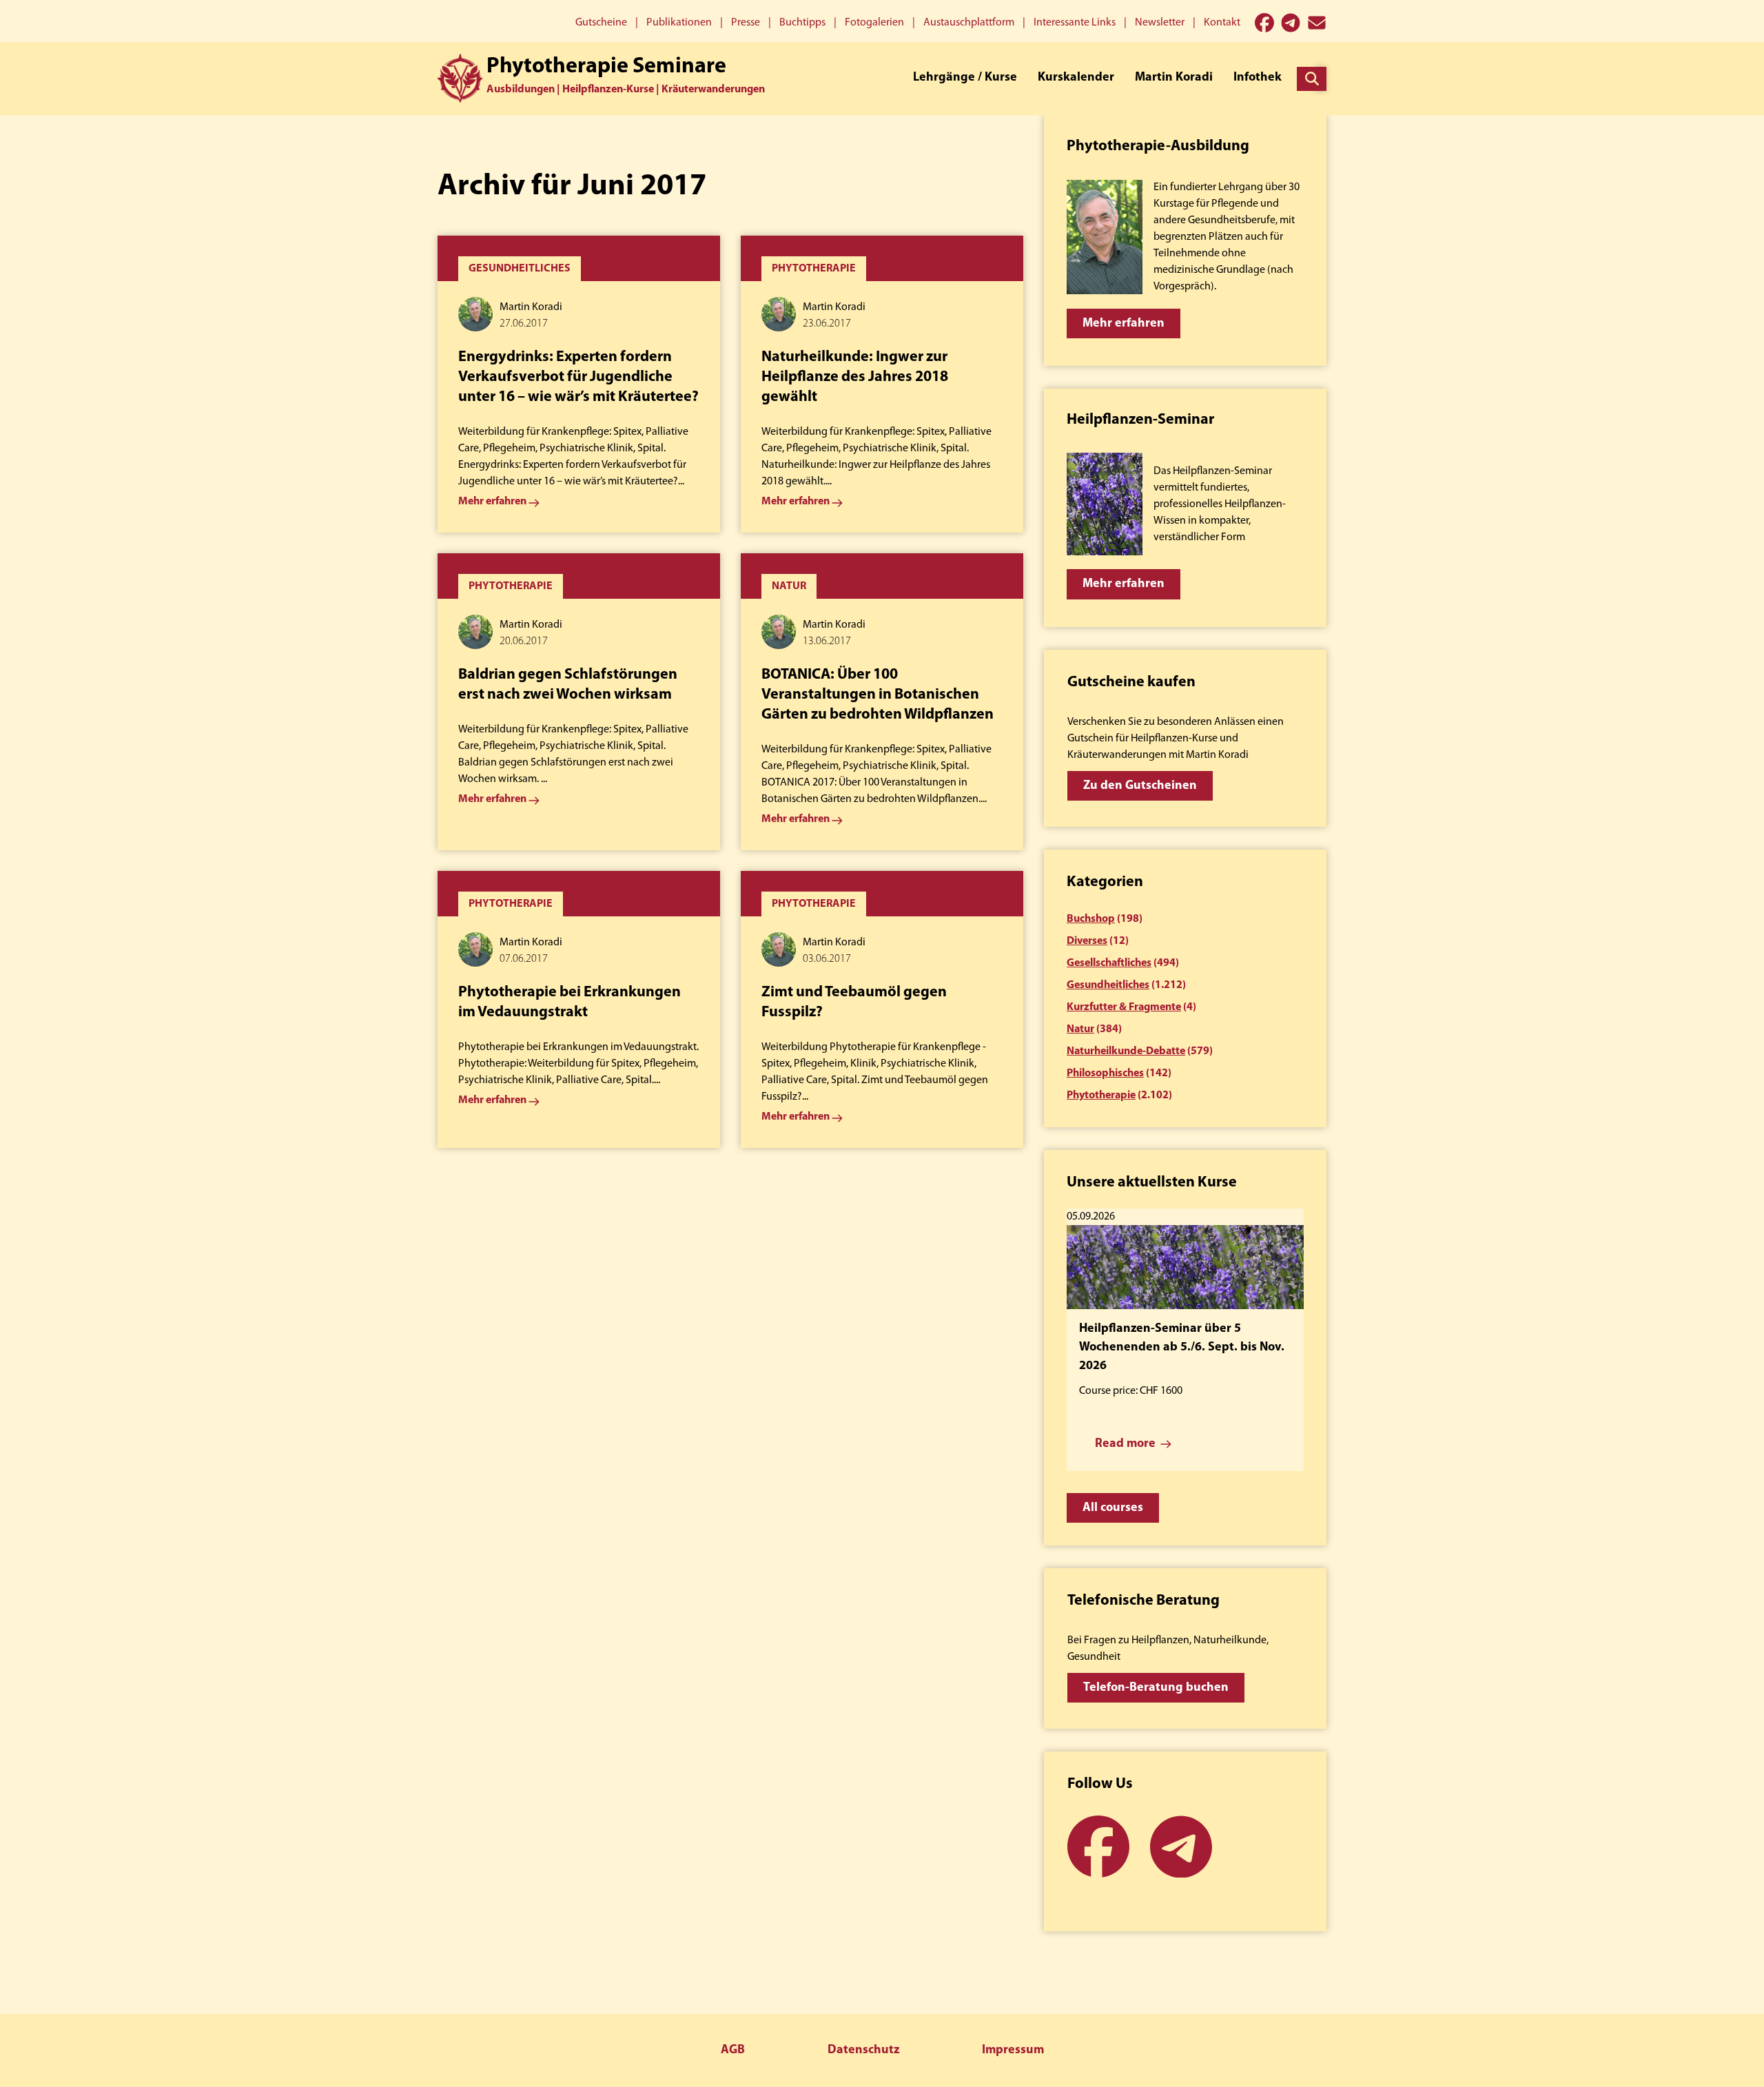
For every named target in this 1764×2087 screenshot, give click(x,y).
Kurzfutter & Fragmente (1124, 1007)
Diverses (1087, 941)
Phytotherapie (1101, 1096)
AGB (733, 2050)
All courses (1113, 1508)
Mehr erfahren (1124, 324)
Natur (1080, 1029)
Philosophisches (1105, 1073)
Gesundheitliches (1108, 985)
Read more (1125, 1444)
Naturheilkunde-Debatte (1126, 1051)
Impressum (1013, 2050)
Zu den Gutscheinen (1140, 786)
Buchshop (1091, 919)
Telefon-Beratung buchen (1156, 1688)
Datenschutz (863, 2050)
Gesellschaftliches (1109, 963)
